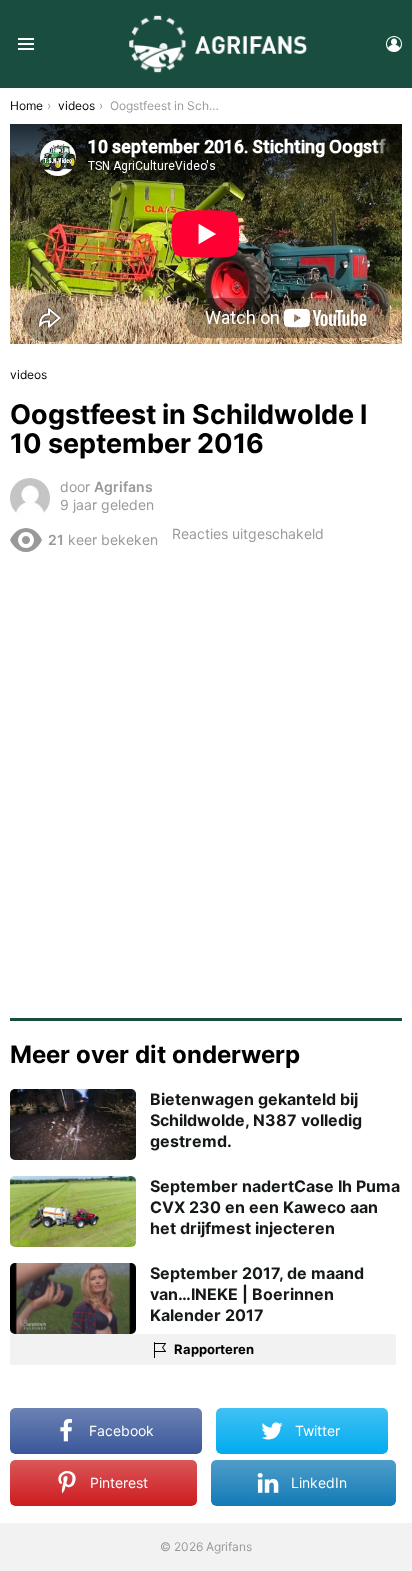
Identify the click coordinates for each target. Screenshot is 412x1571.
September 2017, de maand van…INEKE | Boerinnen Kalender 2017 (257, 1294)
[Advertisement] (206, 778)
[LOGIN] (394, 44)
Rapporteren (214, 1349)
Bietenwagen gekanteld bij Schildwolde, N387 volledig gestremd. (256, 1120)
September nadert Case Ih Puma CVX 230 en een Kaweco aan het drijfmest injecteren (275, 1207)
